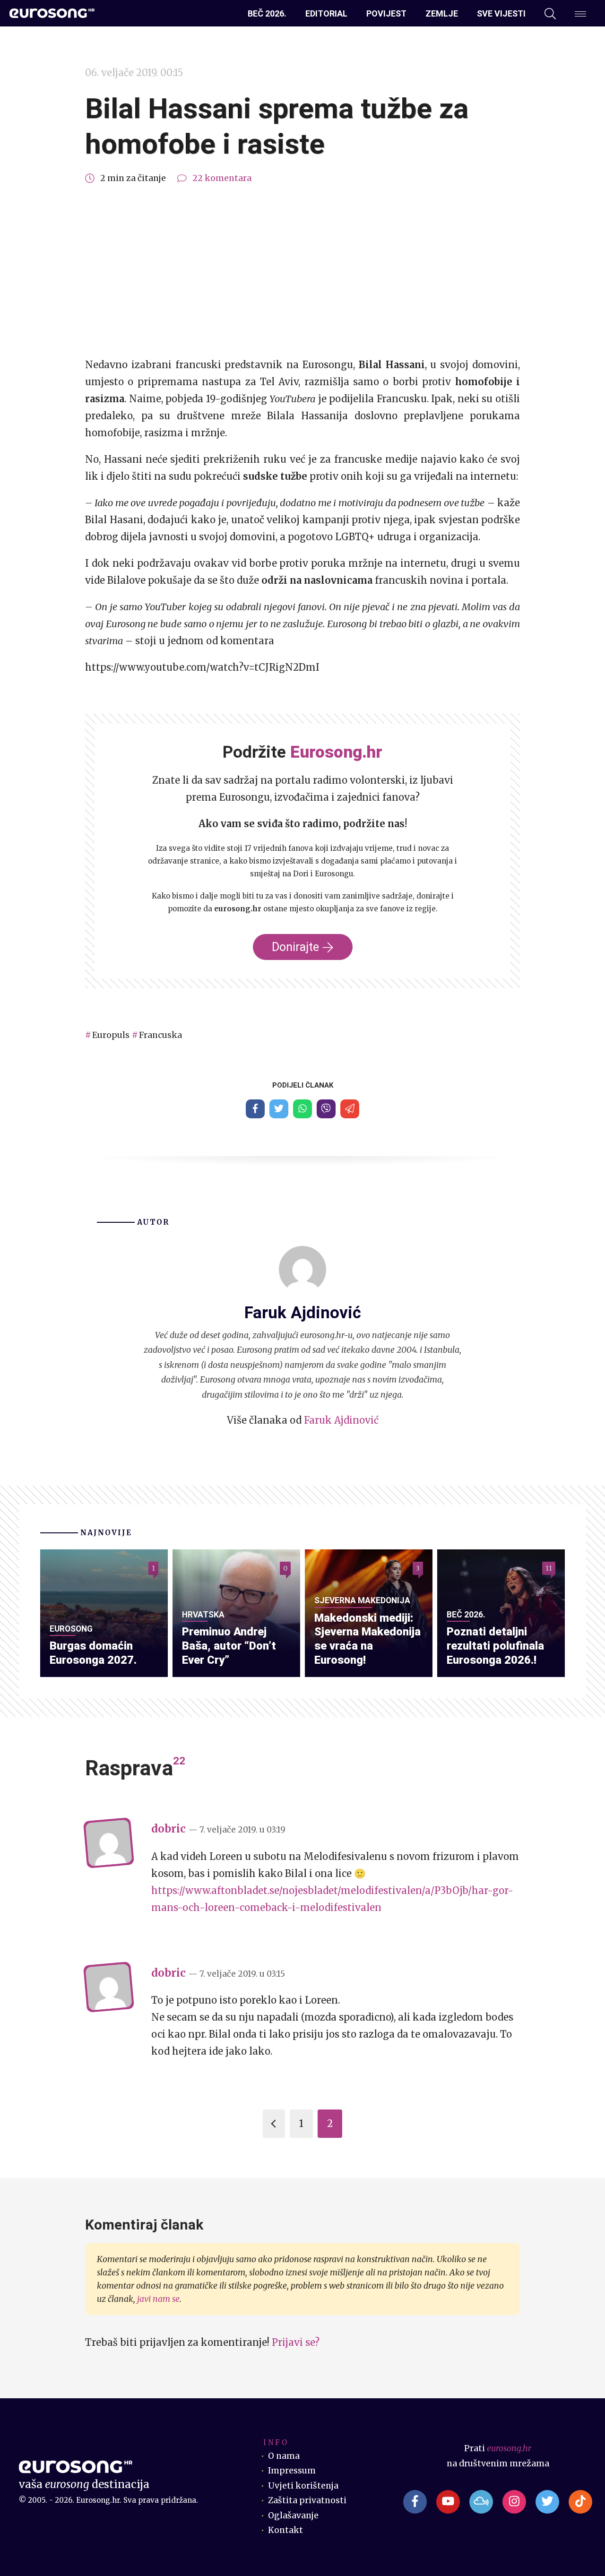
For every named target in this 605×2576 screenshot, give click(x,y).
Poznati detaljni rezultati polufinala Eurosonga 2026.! (495, 1646)
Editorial (326, 13)
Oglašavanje (293, 2515)
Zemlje (442, 13)
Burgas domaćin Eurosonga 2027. (93, 1653)
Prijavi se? (296, 2342)
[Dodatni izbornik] (580, 14)
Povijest (386, 13)
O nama (284, 2456)
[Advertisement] (302, 271)
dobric (169, 1829)
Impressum (292, 2471)
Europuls (111, 1035)
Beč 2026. (267, 13)
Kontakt (285, 2530)
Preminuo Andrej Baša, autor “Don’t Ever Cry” (229, 1646)
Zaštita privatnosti (307, 2500)
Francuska (160, 1035)
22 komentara (222, 178)
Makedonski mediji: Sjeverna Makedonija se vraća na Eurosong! (367, 1639)
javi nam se (158, 2299)
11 (549, 1568)
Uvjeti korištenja (303, 2486)
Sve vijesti (501, 13)
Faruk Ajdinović (341, 1420)
